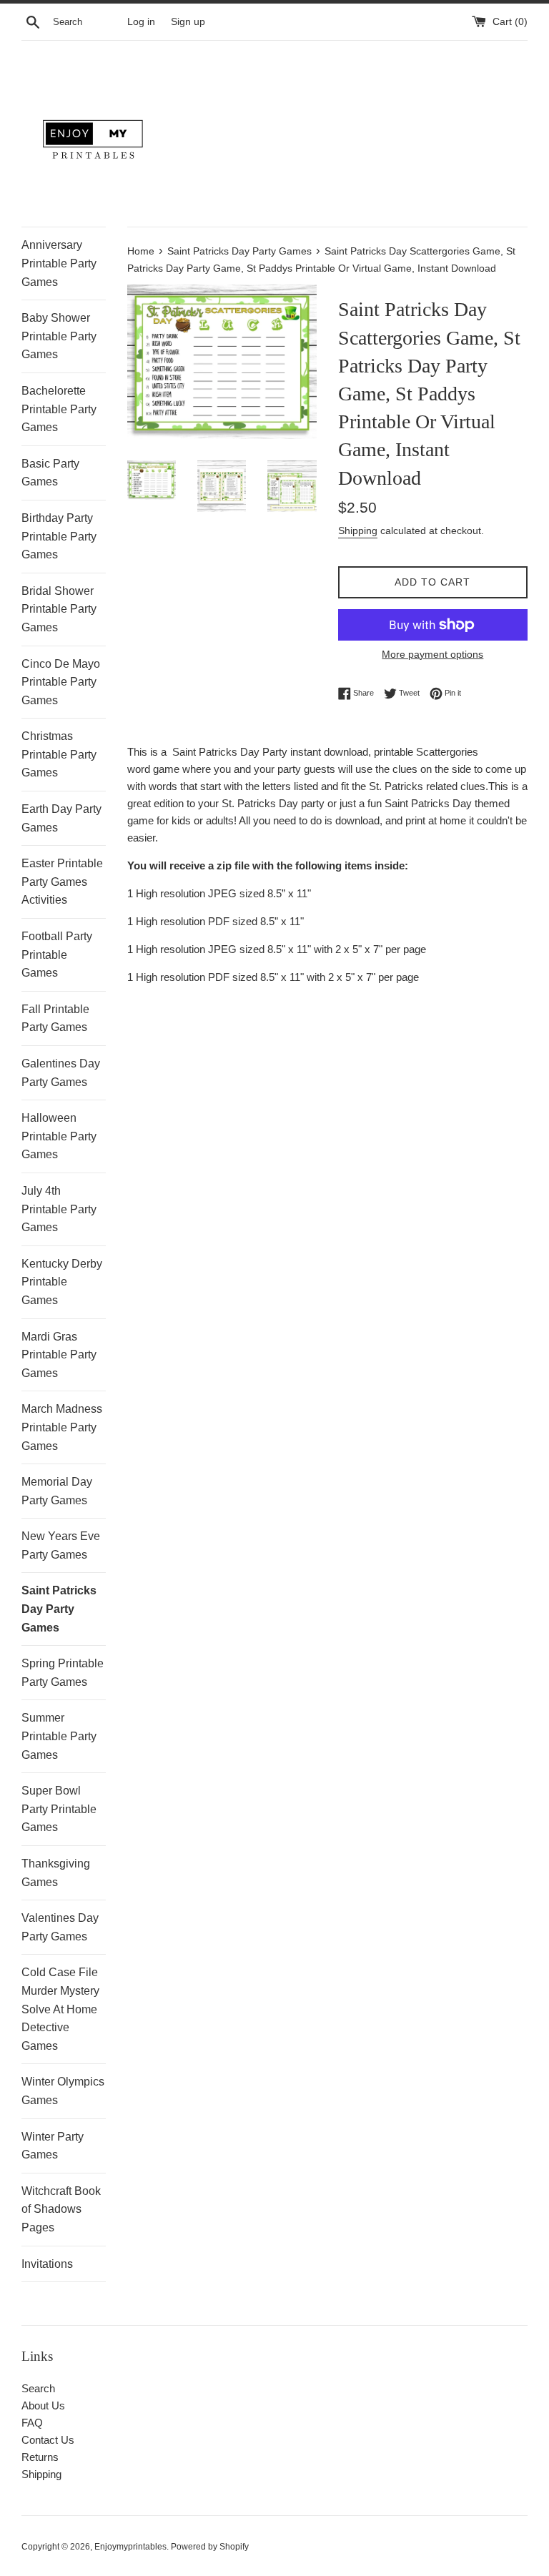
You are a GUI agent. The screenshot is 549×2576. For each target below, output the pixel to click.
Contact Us (48, 2440)
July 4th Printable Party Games (59, 1209)
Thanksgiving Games (56, 1873)
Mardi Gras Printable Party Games (59, 1355)
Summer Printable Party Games (59, 1736)
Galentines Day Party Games (61, 1073)
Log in (141, 22)
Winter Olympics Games (63, 2091)
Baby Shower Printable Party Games (59, 336)
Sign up (188, 22)
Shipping (358, 531)
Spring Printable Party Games (63, 1673)
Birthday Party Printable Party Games (59, 536)
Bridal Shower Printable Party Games (59, 609)
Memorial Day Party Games (57, 1491)
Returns (40, 2457)
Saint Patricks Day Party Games (59, 1609)
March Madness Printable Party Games (62, 1427)
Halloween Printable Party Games (59, 1136)
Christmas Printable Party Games (59, 754)
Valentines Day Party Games (60, 1927)
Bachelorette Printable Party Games (59, 409)
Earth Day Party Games (61, 818)
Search (38, 2388)
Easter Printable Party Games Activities (62, 882)
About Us (43, 2405)
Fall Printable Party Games (55, 1018)
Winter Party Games (53, 2146)
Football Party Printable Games (57, 954)
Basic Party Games (50, 473)
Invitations (47, 2264)
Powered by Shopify (210, 2547)
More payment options (432, 654)
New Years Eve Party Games (61, 1545)
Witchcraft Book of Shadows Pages (61, 2209)
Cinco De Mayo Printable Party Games (61, 682)
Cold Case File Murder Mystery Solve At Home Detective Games (60, 2009)
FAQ (32, 2423)
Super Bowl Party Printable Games (59, 1809)
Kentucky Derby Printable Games (62, 1282)
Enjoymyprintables (130, 2547)
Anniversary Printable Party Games (59, 263)
